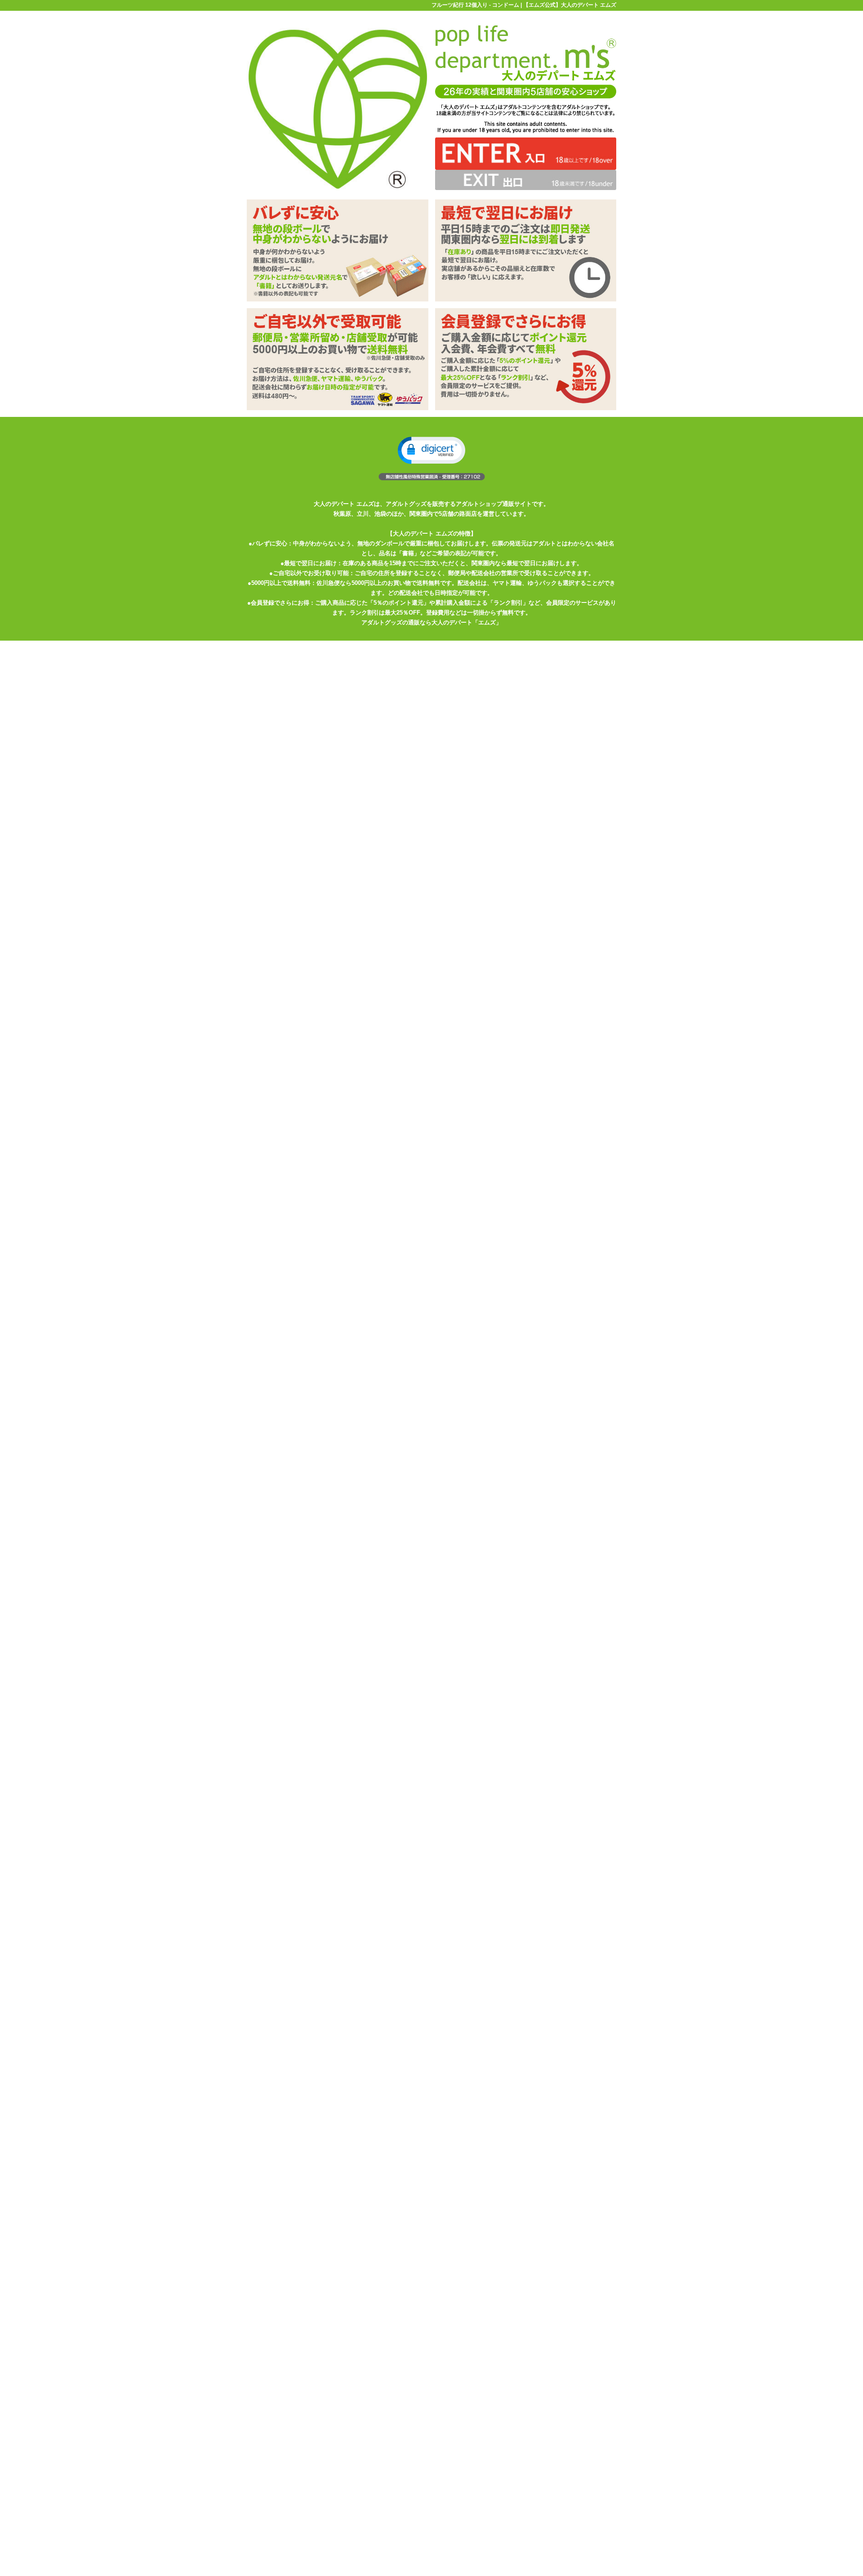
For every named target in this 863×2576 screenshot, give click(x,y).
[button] (431, 450)
